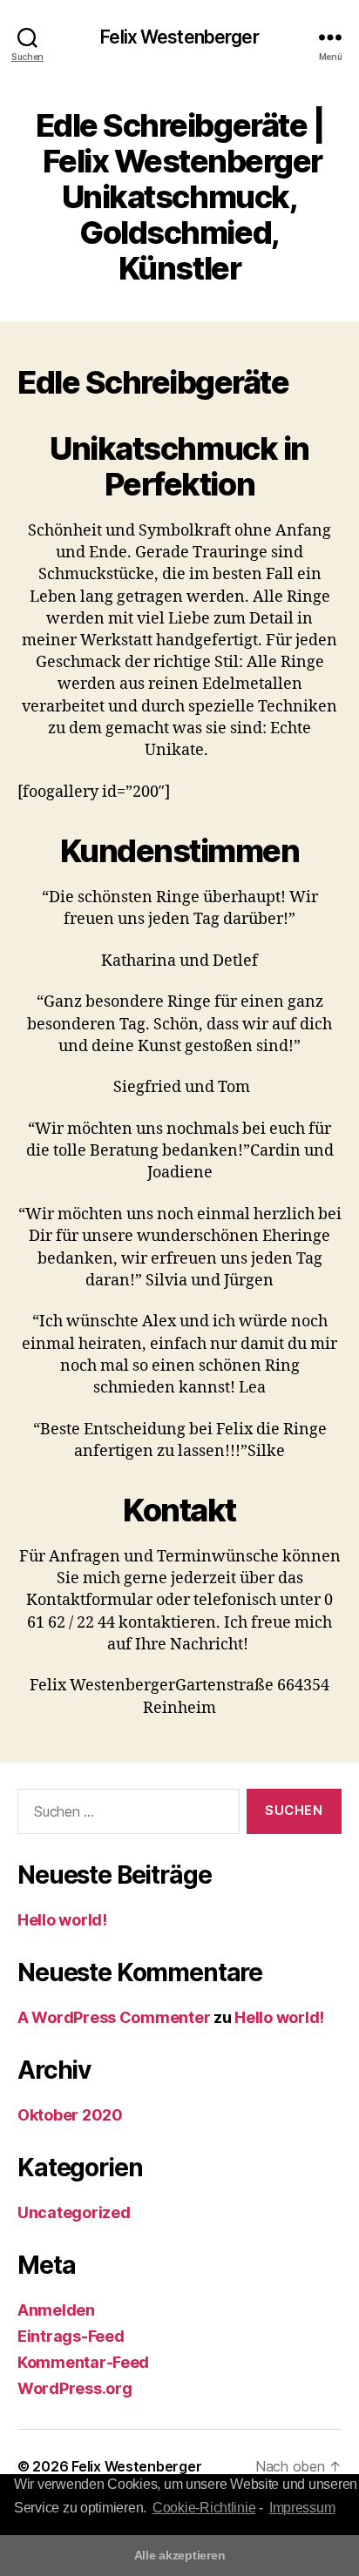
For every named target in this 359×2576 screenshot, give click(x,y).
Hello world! (62, 1920)
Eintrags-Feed (71, 2336)
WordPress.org (75, 2388)
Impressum (302, 2508)
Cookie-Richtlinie (204, 2508)
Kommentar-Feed (83, 2362)
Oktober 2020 (70, 2115)
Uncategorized (74, 2212)
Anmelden (56, 2310)
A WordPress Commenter (114, 2017)
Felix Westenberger (179, 37)
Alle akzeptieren (180, 2555)
